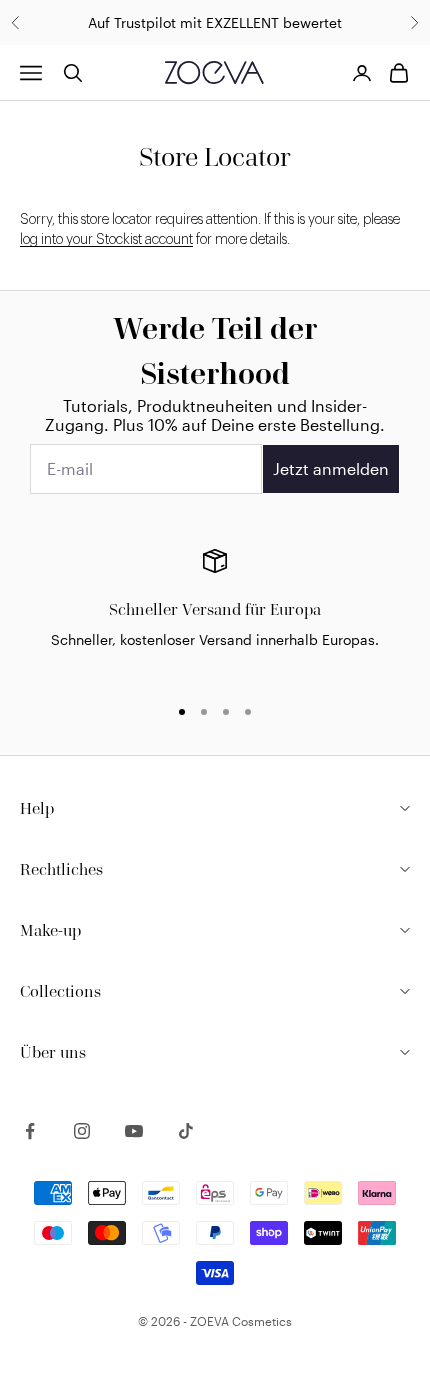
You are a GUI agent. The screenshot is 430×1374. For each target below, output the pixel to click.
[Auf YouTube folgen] (134, 1131)
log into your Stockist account (106, 240)
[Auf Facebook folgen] (30, 1131)
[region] (215, 613)
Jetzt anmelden (331, 468)
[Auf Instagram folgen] (82, 1131)
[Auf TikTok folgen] (186, 1131)
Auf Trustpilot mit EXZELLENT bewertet (215, 22)
